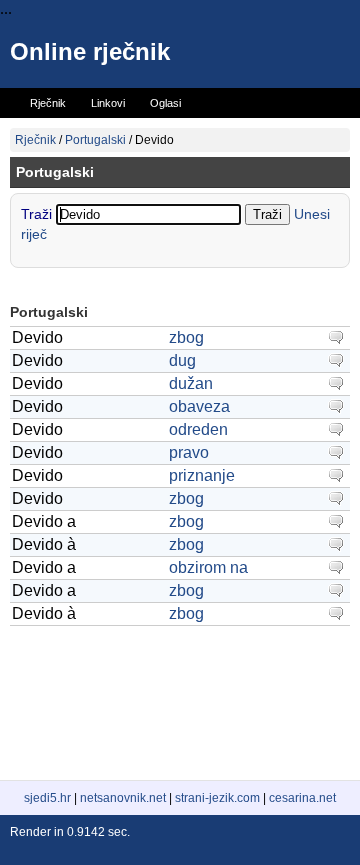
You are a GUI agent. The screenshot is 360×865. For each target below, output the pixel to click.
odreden (198, 429)
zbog (186, 337)
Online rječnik (90, 51)
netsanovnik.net (123, 798)
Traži (38, 214)
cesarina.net (302, 798)
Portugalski (95, 140)
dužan (191, 383)
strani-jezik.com (217, 798)
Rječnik (35, 140)
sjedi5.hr (47, 798)
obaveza (199, 406)
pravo (189, 452)
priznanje (202, 475)
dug (182, 360)
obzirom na (208, 567)
